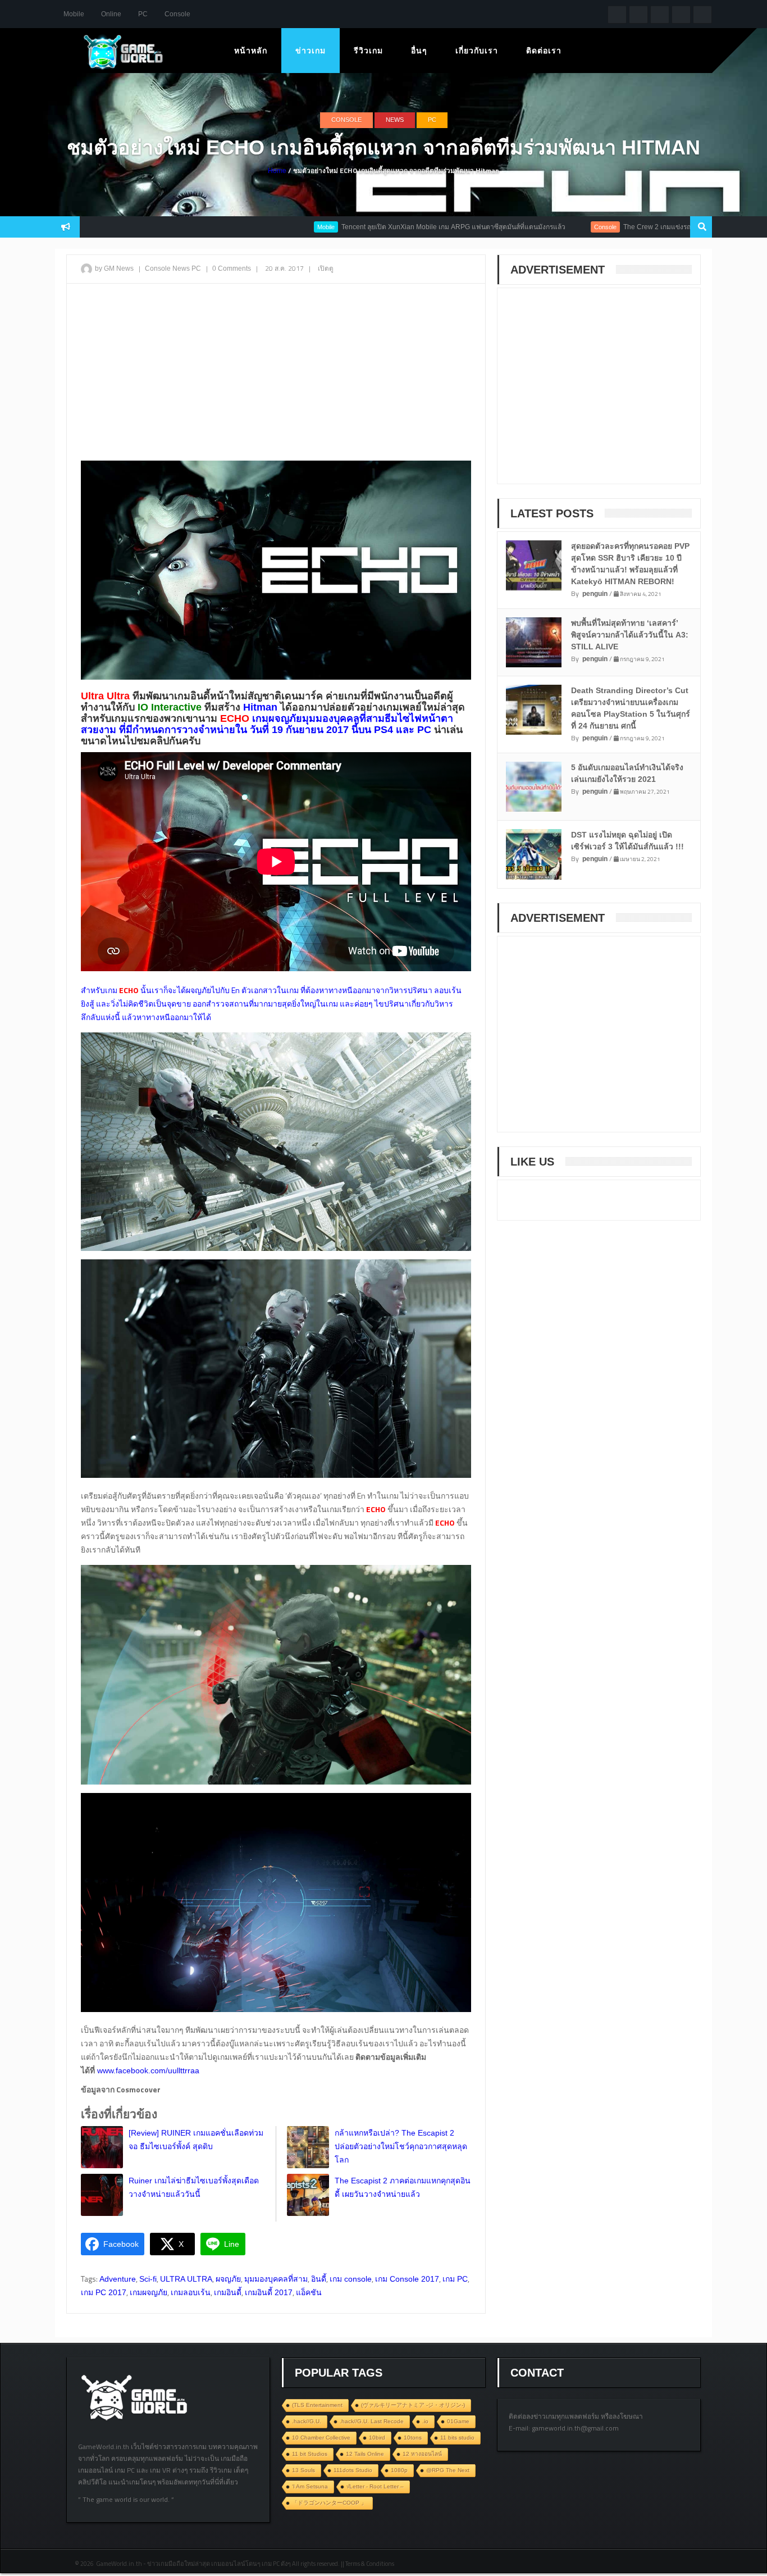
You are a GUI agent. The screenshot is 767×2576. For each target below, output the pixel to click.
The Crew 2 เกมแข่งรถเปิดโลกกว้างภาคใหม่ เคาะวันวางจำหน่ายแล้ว (653, 227)
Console (177, 14)
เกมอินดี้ (228, 2292)
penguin (595, 594)
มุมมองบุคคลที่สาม (276, 2279)
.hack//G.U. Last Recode (372, 2421)
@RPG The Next (448, 2470)
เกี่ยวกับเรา (477, 51)
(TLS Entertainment (317, 2405)
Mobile (74, 14)
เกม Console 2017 (407, 2279)
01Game (458, 2421)
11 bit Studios (310, 2454)
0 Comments (232, 268)
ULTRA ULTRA (186, 2279)
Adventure (118, 2279)
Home (277, 171)
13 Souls (303, 2470)
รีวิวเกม (368, 51)
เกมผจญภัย (149, 2292)
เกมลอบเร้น (191, 2292)
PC (143, 14)
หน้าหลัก (251, 51)
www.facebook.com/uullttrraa (147, 2070)
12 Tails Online (365, 2454)
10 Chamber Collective (321, 2438)
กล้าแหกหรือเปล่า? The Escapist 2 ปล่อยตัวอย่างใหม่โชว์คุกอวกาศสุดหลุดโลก (401, 2146)
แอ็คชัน (309, 2292)
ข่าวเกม (311, 51)
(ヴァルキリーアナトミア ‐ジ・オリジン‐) (413, 2405)
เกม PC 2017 (104, 2292)
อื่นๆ (419, 51)
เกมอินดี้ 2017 (269, 2292)
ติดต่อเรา (544, 51)
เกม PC (455, 2279)
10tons (413, 2438)
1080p (399, 2470)
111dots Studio (353, 2470)
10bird (377, 2438)
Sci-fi (148, 2279)
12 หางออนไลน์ (422, 2454)
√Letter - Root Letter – (375, 2486)
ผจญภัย (228, 2279)
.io (425, 2421)
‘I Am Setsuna (310, 2486)
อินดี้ (319, 2279)
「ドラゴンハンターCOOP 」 (329, 2503)
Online (111, 14)
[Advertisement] (276, 374)
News (395, 120)
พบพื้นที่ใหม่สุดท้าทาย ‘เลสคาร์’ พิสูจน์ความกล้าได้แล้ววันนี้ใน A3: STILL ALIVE (630, 635)
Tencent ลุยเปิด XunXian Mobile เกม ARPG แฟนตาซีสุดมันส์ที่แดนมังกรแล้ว (382, 227)
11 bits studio (457, 2438)
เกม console (351, 2279)
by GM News (114, 268)
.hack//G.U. (307, 2421)
